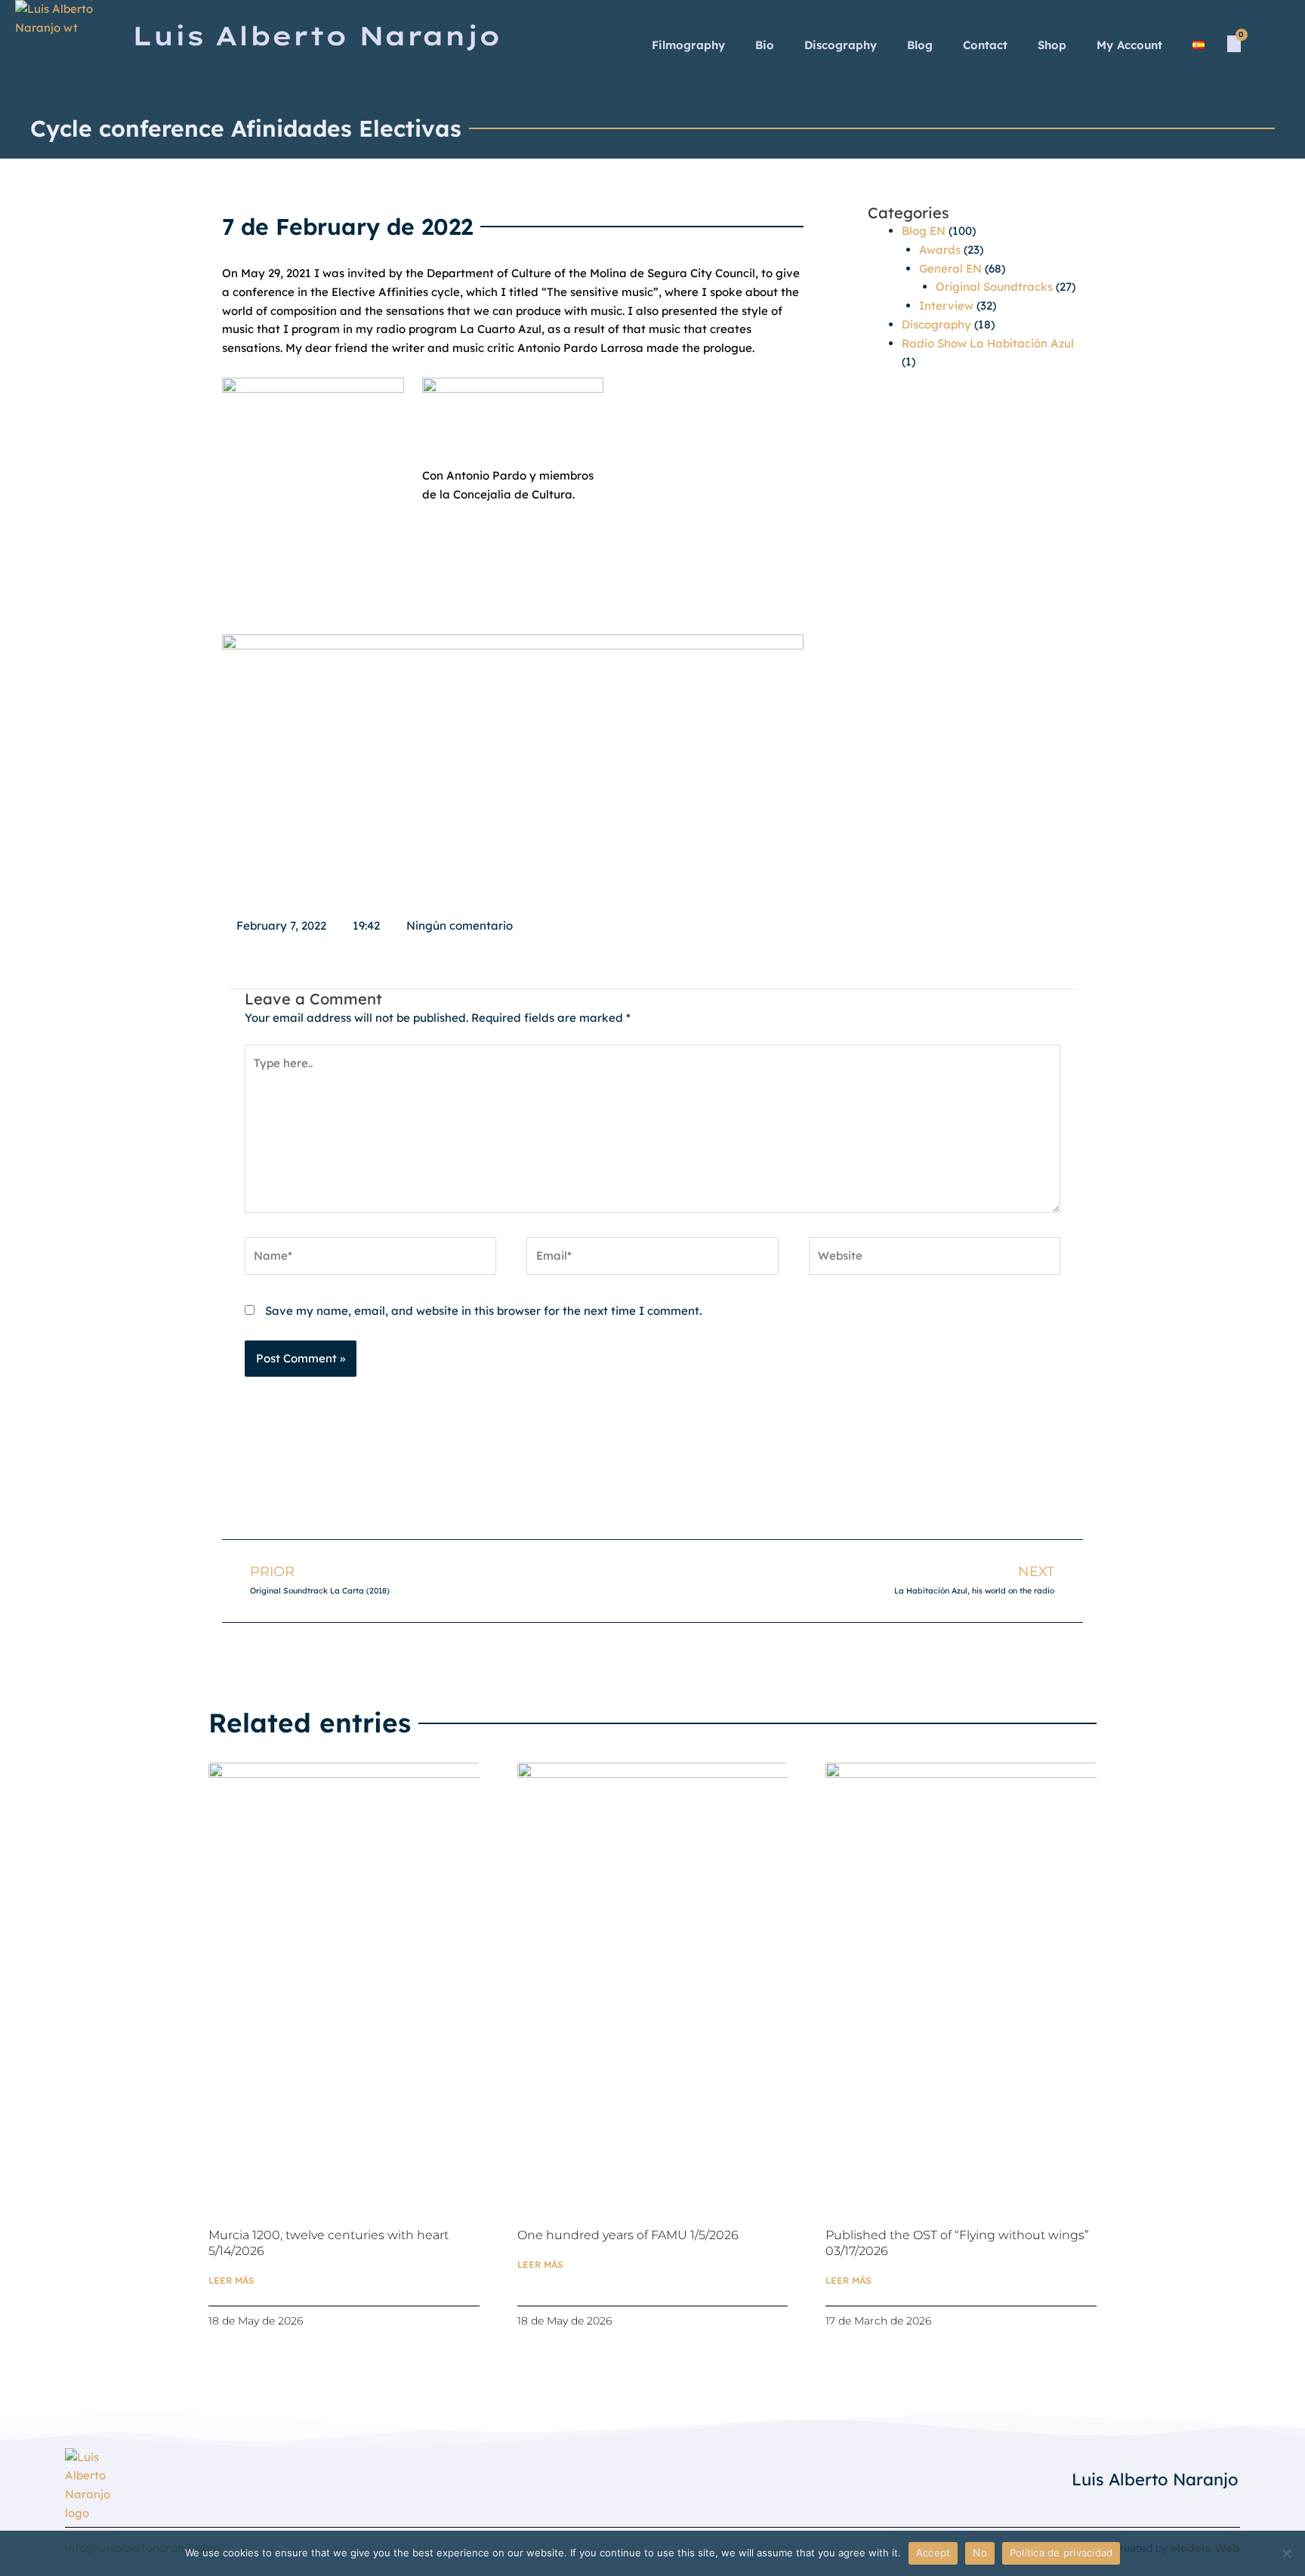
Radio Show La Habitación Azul (988, 343)
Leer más (231, 2280)
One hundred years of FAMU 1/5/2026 (628, 2235)
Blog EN (924, 231)
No (980, 2553)
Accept (933, 2553)
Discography (841, 45)
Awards (940, 250)
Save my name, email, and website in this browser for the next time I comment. (483, 1311)
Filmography (688, 45)
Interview (946, 305)
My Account (1129, 45)
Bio (765, 45)
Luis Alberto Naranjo (1155, 2479)
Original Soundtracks (994, 287)
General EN (950, 268)
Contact (985, 45)
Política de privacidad (1061, 2553)
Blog (920, 45)
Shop (1052, 45)
